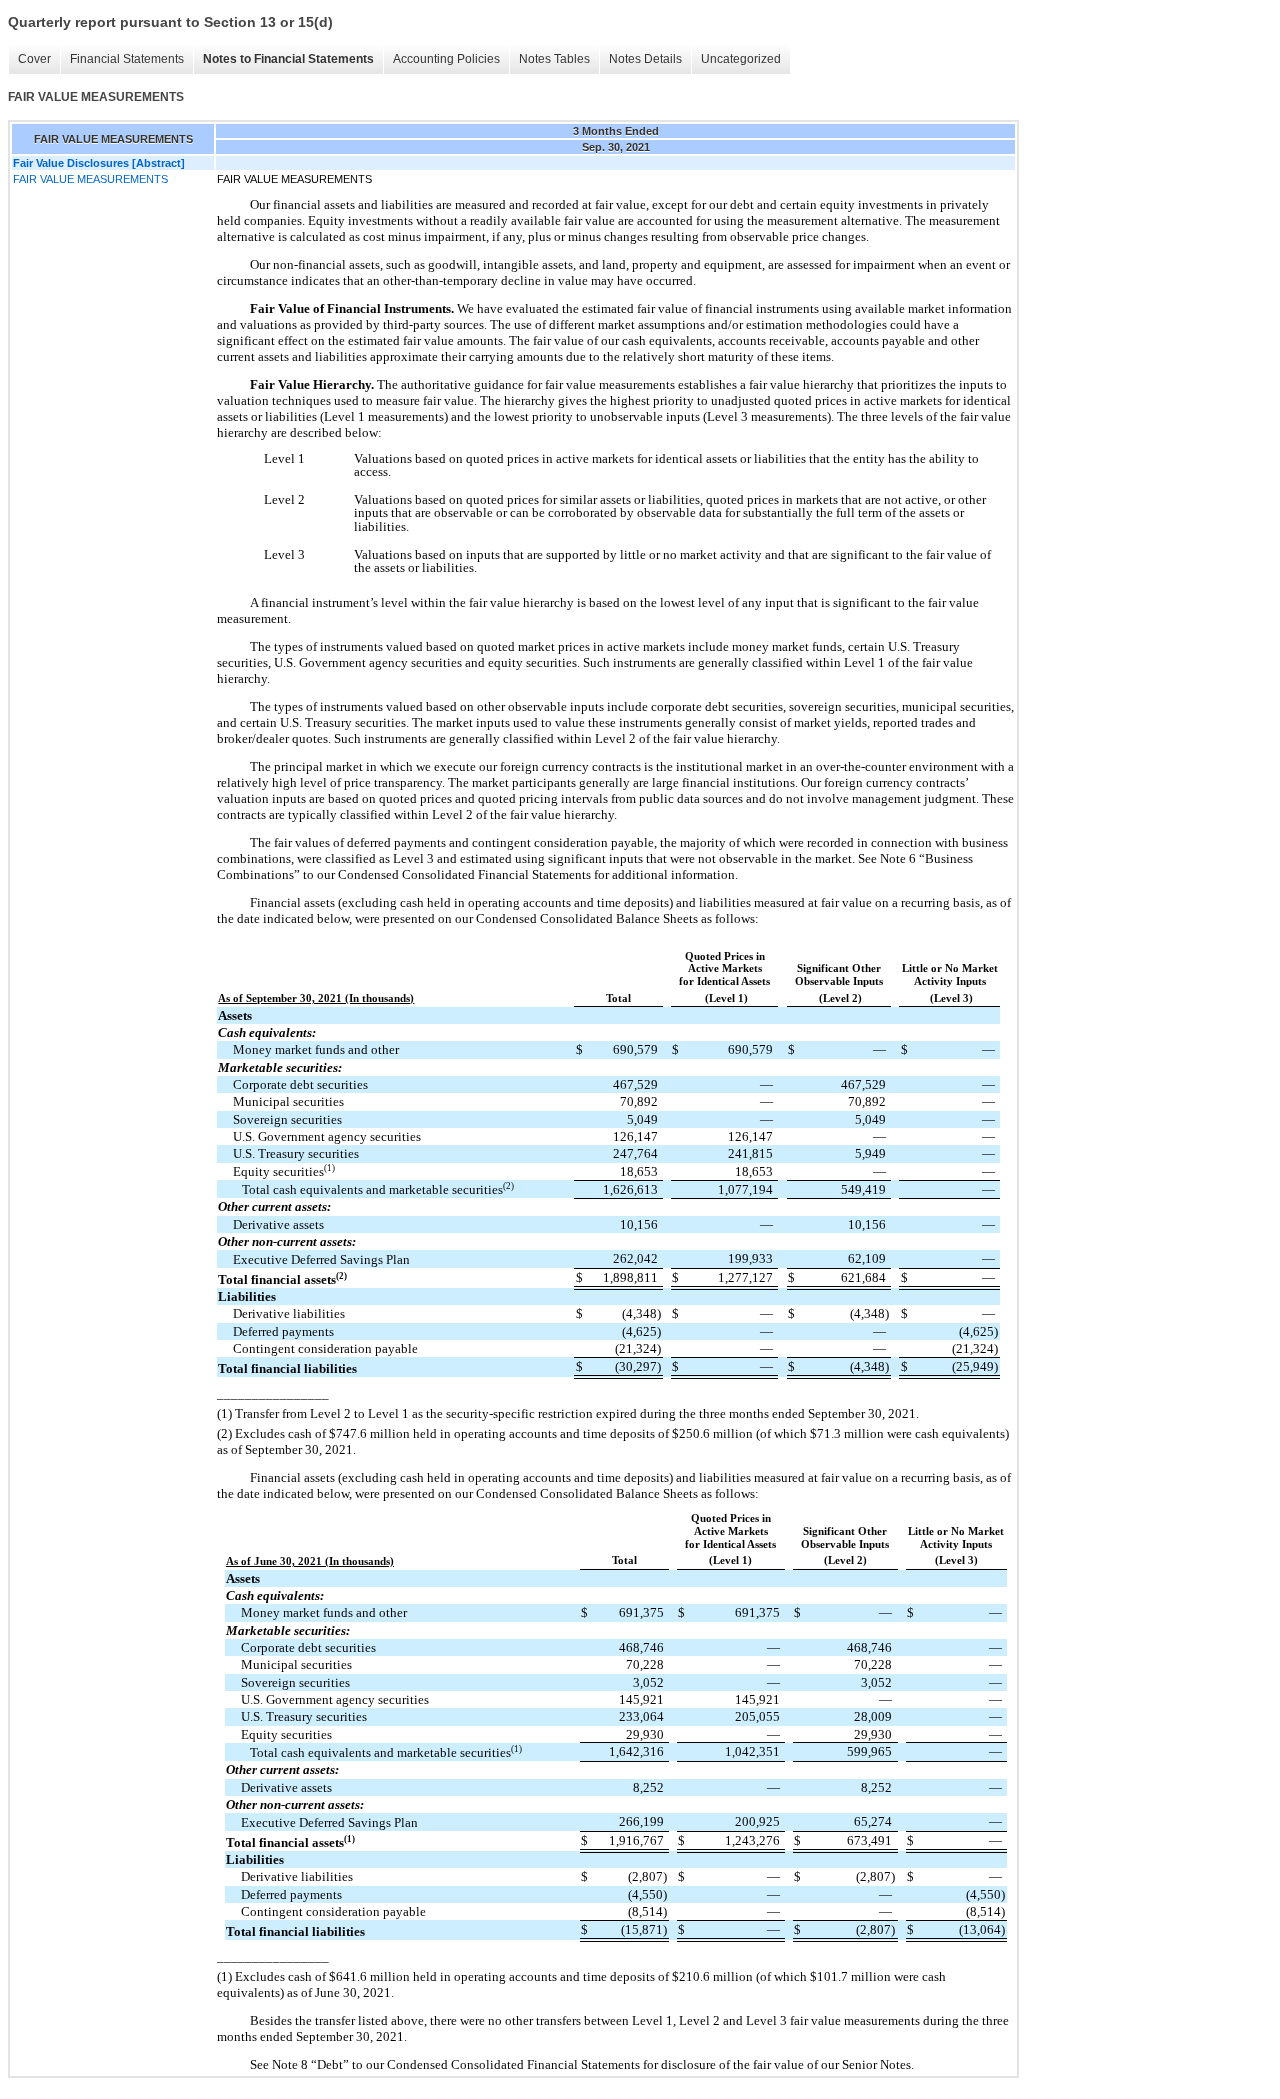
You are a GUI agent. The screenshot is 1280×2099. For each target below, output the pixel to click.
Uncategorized (741, 59)
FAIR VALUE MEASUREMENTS (90, 179)
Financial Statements (127, 59)
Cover (34, 59)
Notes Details (645, 59)
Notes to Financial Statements (288, 59)
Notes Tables (554, 59)
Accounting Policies (446, 59)
